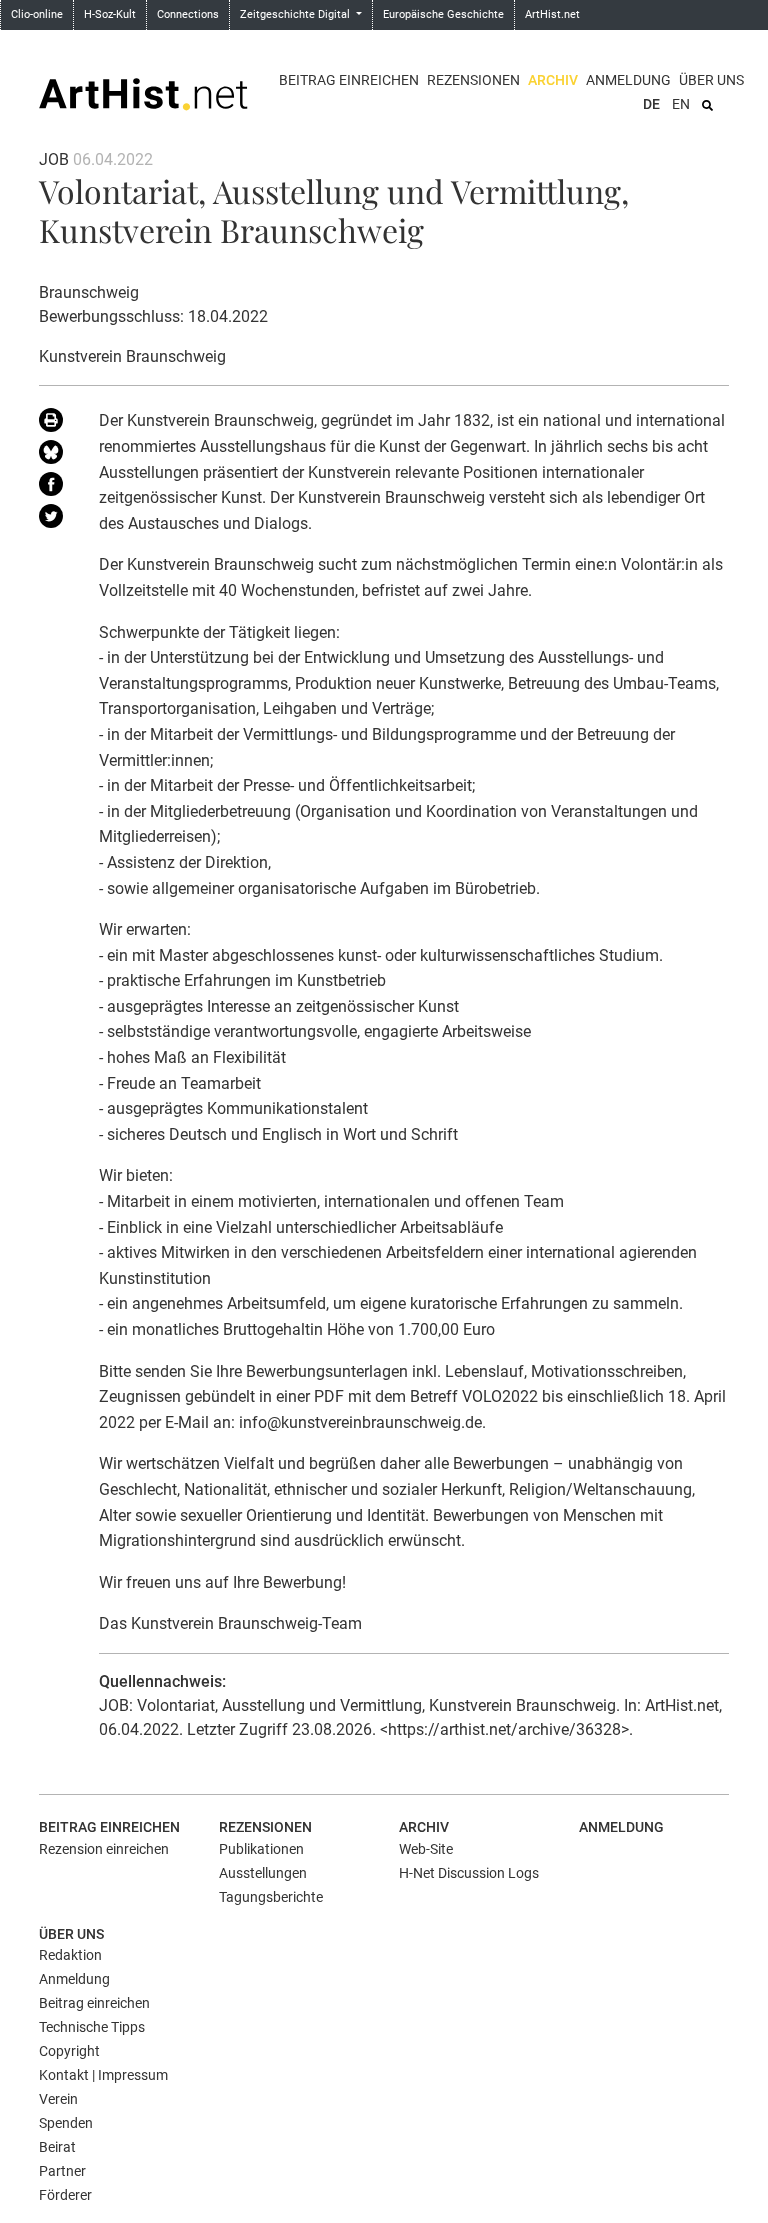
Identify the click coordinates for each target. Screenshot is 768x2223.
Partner (62, 2171)
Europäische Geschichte (443, 14)
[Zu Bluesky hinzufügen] (54, 456)
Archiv (553, 80)
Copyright (69, 2051)
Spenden (66, 2123)
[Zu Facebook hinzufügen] (54, 488)
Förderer (65, 2195)
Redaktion (70, 1955)
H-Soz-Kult (110, 14)
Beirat (57, 2147)
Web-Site (426, 1849)
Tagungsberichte (271, 1897)
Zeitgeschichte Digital (296, 14)
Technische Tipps (92, 2027)
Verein (58, 2099)
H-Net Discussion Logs (469, 1873)
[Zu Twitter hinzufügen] (54, 520)
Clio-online (37, 14)
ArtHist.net (552, 14)
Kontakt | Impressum (103, 2075)
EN (681, 104)
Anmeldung (628, 80)
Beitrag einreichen (349, 80)
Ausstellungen (263, 1873)
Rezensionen (473, 80)
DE (651, 104)
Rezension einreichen (104, 1849)
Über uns (711, 80)
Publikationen (261, 1849)
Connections (188, 14)
